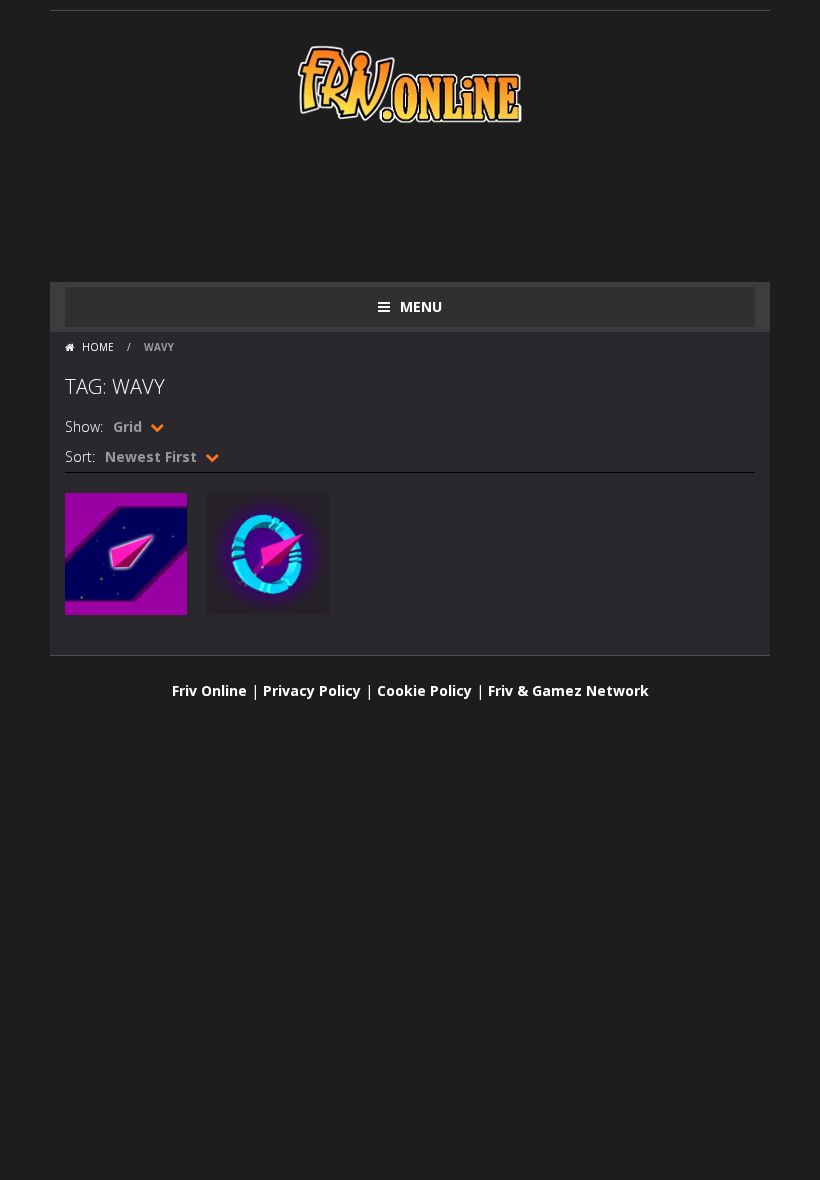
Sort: (80, 456)
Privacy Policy (312, 690)
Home (98, 347)
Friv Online (209, 690)
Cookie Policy (424, 690)
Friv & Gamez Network (568, 690)
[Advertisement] (429, 202)
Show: (84, 426)
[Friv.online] (410, 82)
